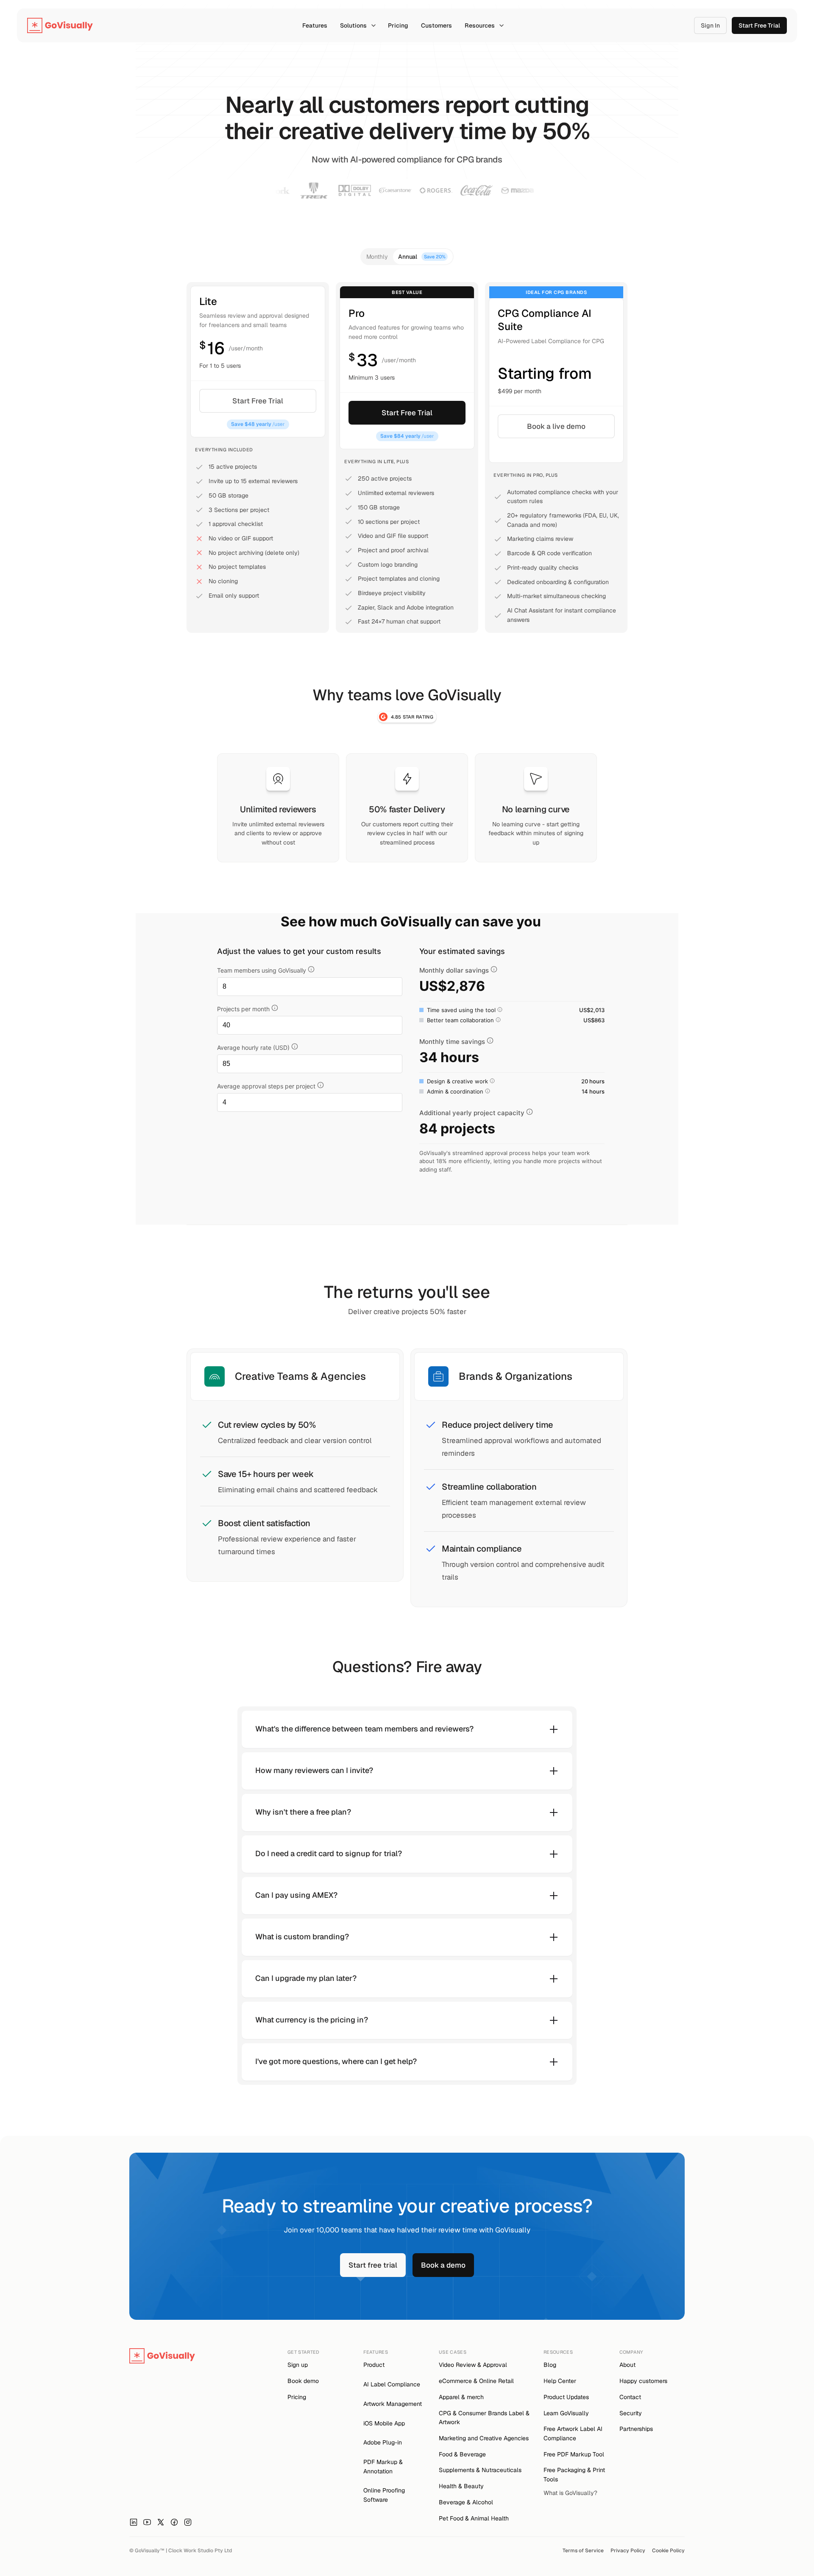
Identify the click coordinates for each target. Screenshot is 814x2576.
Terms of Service (583, 2551)
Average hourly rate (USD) (253, 1047)
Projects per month (243, 1009)
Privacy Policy (628, 2551)
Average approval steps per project (266, 1086)
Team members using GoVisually (262, 970)
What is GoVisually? (570, 2493)
